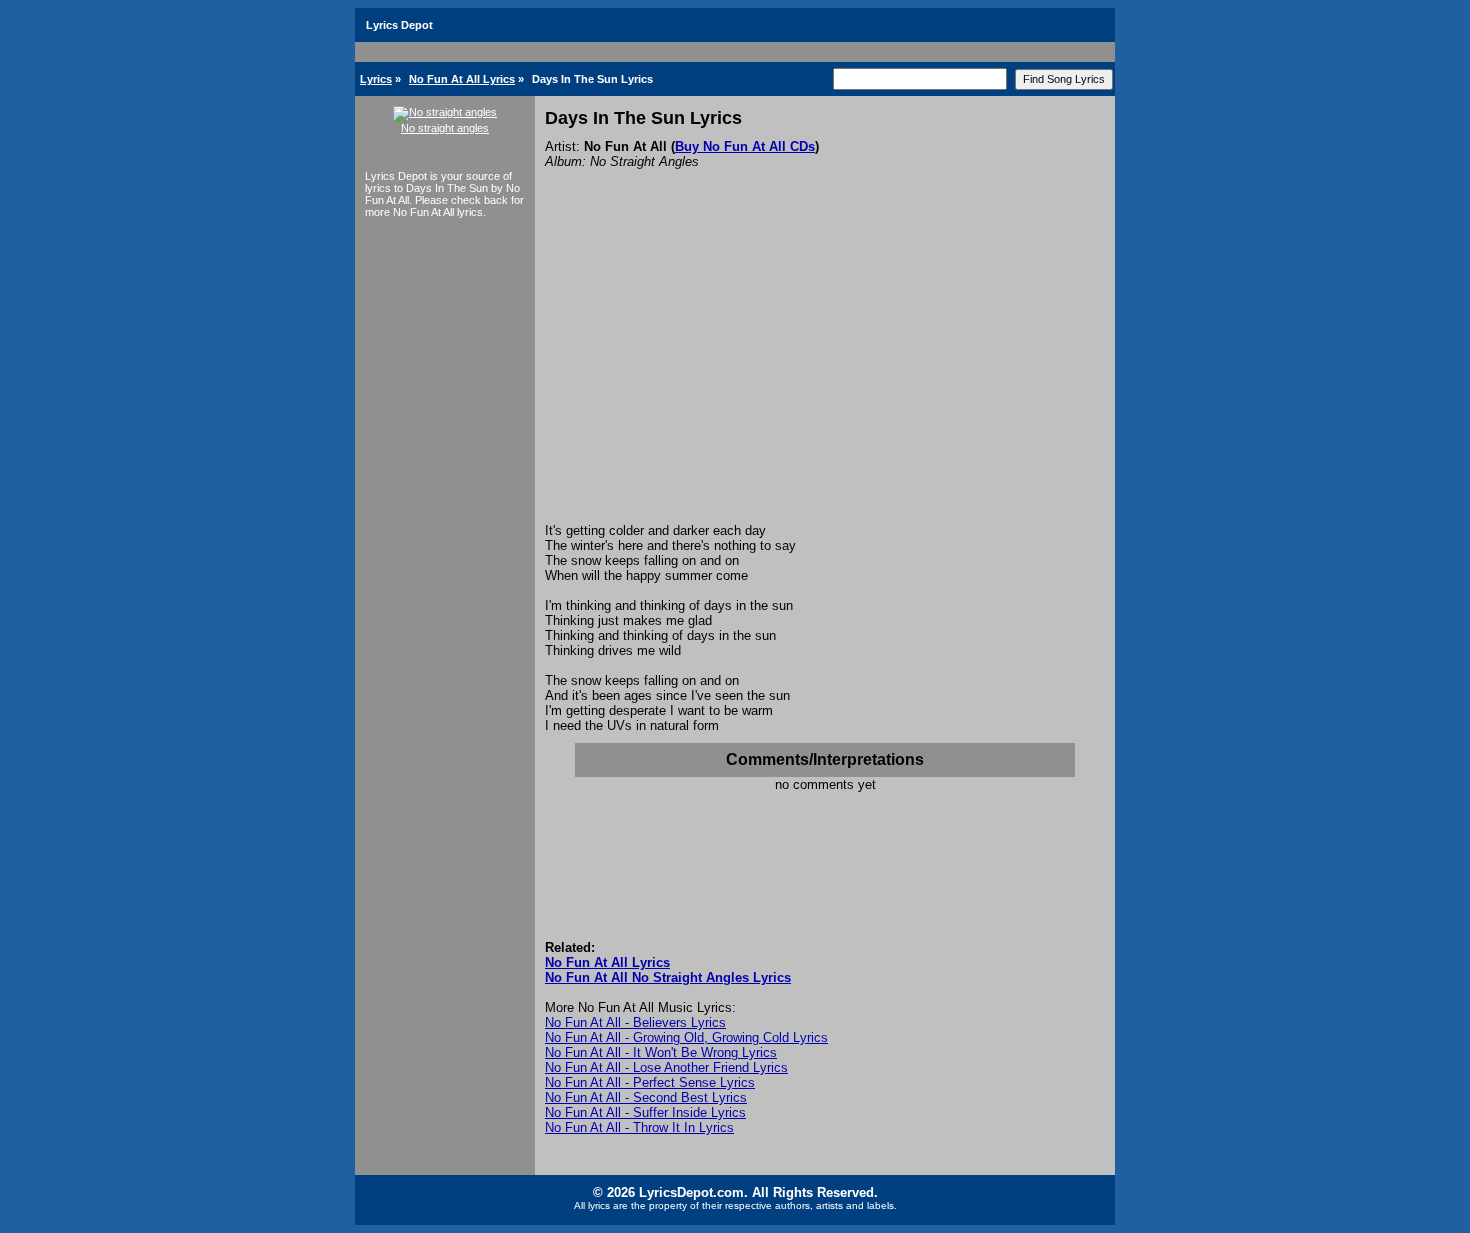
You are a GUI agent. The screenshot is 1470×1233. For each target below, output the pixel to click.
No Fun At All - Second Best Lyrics (646, 1097)
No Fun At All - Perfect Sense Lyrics (650, 1082)
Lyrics (376, 79)
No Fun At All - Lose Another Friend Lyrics (666, 1067)
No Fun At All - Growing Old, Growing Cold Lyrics (686, 1037)
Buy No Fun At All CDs (745, 146)
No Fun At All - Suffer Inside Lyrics (645, 1112)
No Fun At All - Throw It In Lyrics (639, 1127)
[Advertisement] (825, 373)
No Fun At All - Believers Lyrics (635, 1022)
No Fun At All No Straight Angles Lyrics (668, 977)
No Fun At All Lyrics (462, 79)
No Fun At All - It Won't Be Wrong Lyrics (661, 1052)
